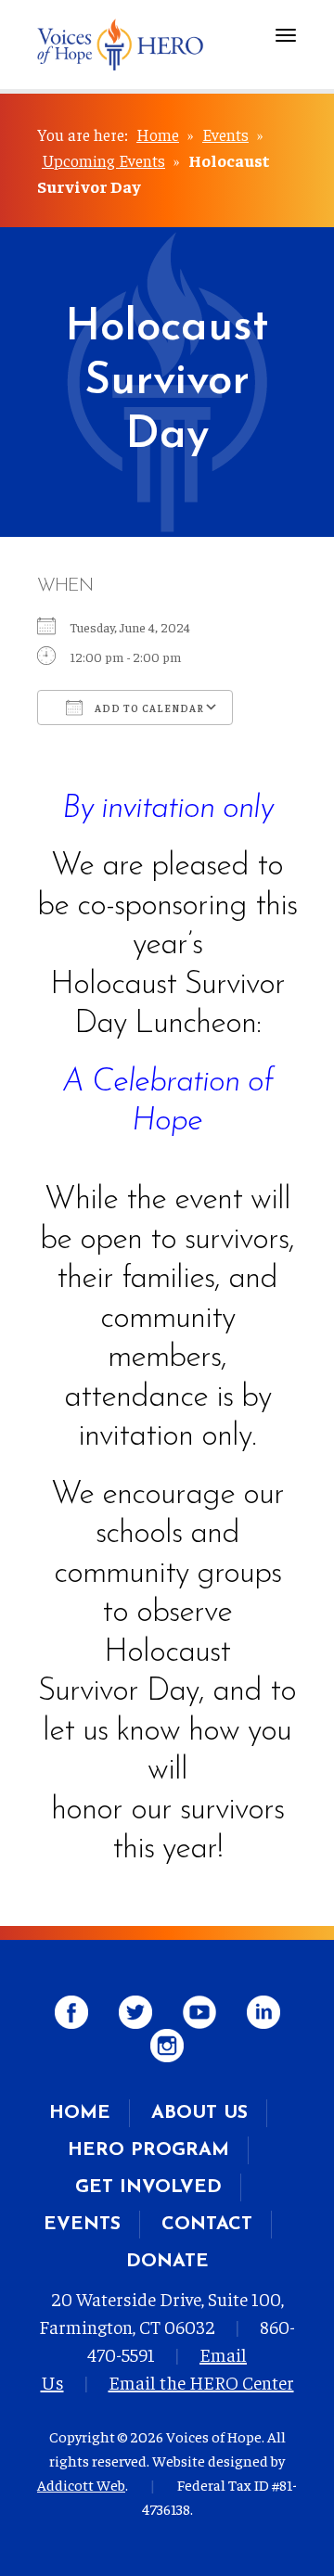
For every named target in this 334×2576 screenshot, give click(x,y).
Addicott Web (81, 2484)
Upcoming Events (103, 160)
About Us (199, 2113)
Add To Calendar (148, 708)
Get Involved (148, 2187)
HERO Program (148, 2150)
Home (158, 134)
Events (225, 134)
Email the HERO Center (201, 2382)
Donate (167, 2262)
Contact (207, 2225)
